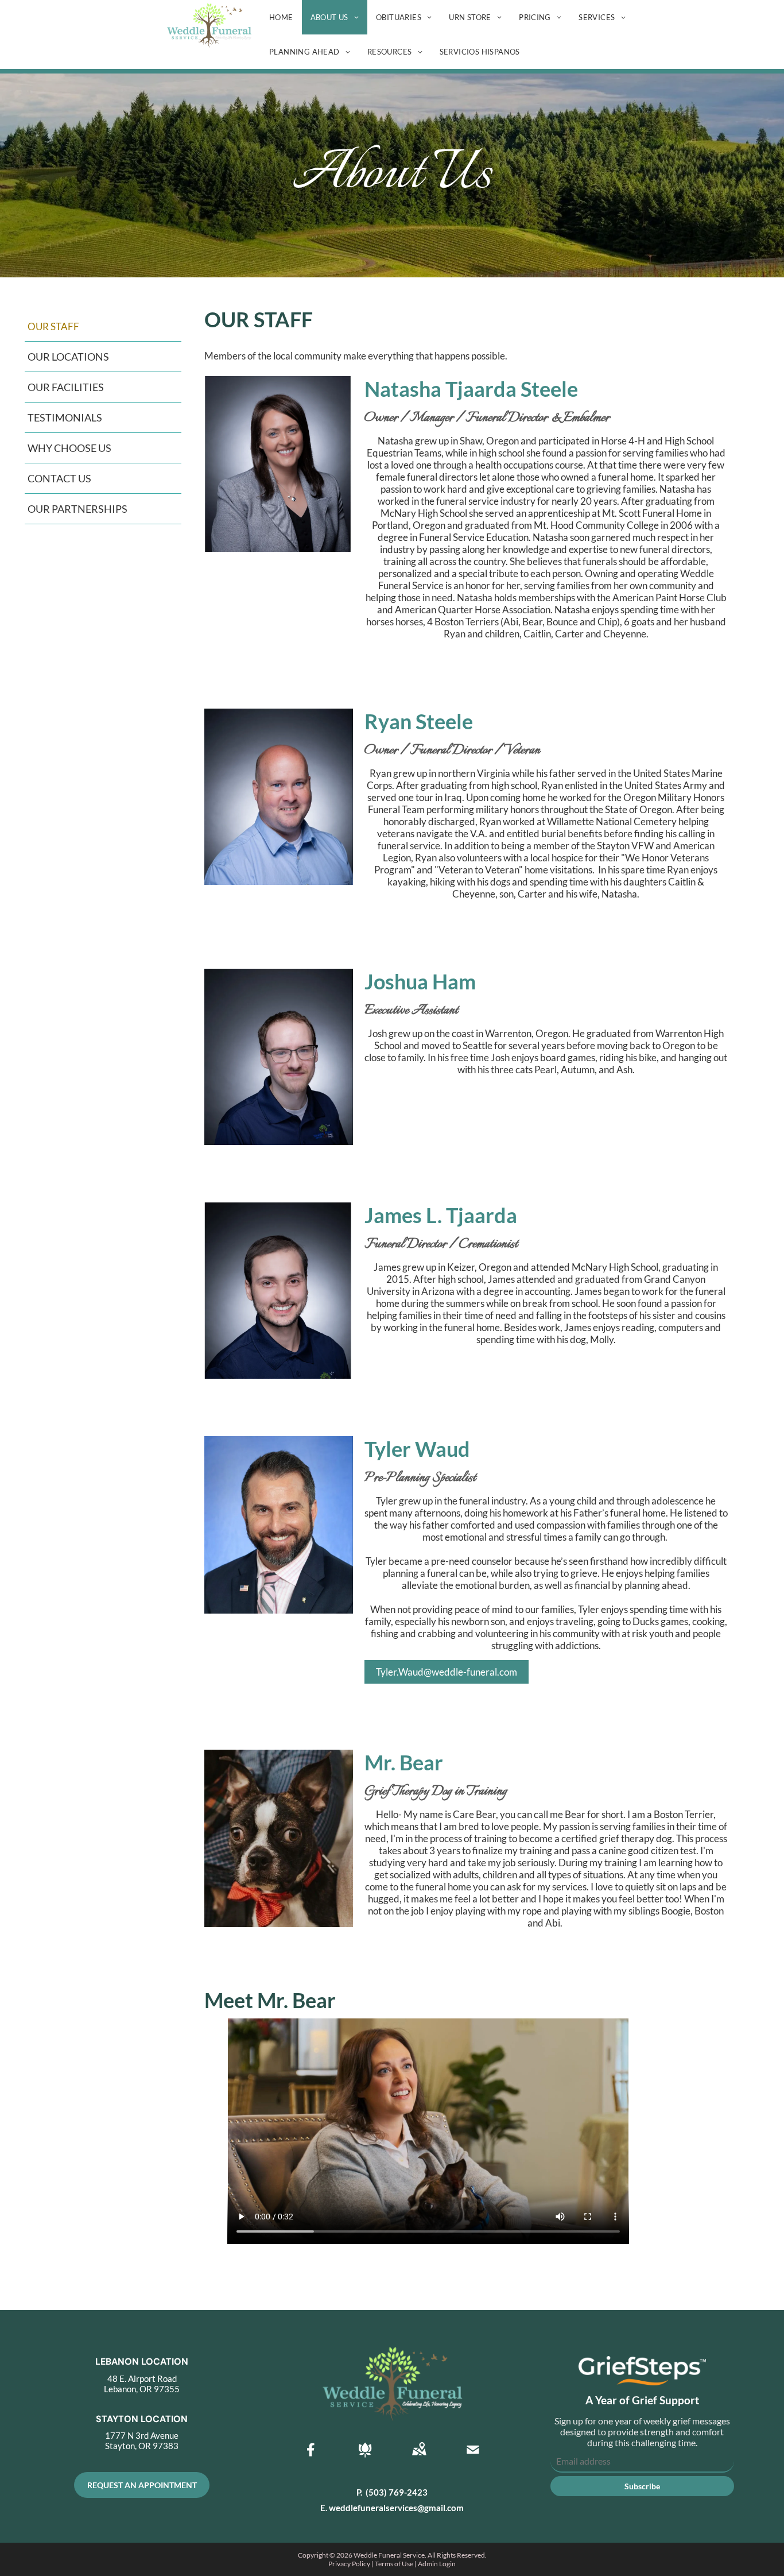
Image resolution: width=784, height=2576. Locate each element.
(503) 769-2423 (397, 2492)
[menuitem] (281, 17)
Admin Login (437, 2564)
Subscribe (642, 2486)
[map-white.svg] (419, 2457)
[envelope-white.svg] (473, 2457)
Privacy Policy (349, 2564)
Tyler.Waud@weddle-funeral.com (447, 1672)
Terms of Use (394, 2564)
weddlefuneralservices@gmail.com (396, 2508)
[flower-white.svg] (365, 2457)
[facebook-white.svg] (311, 2457)
